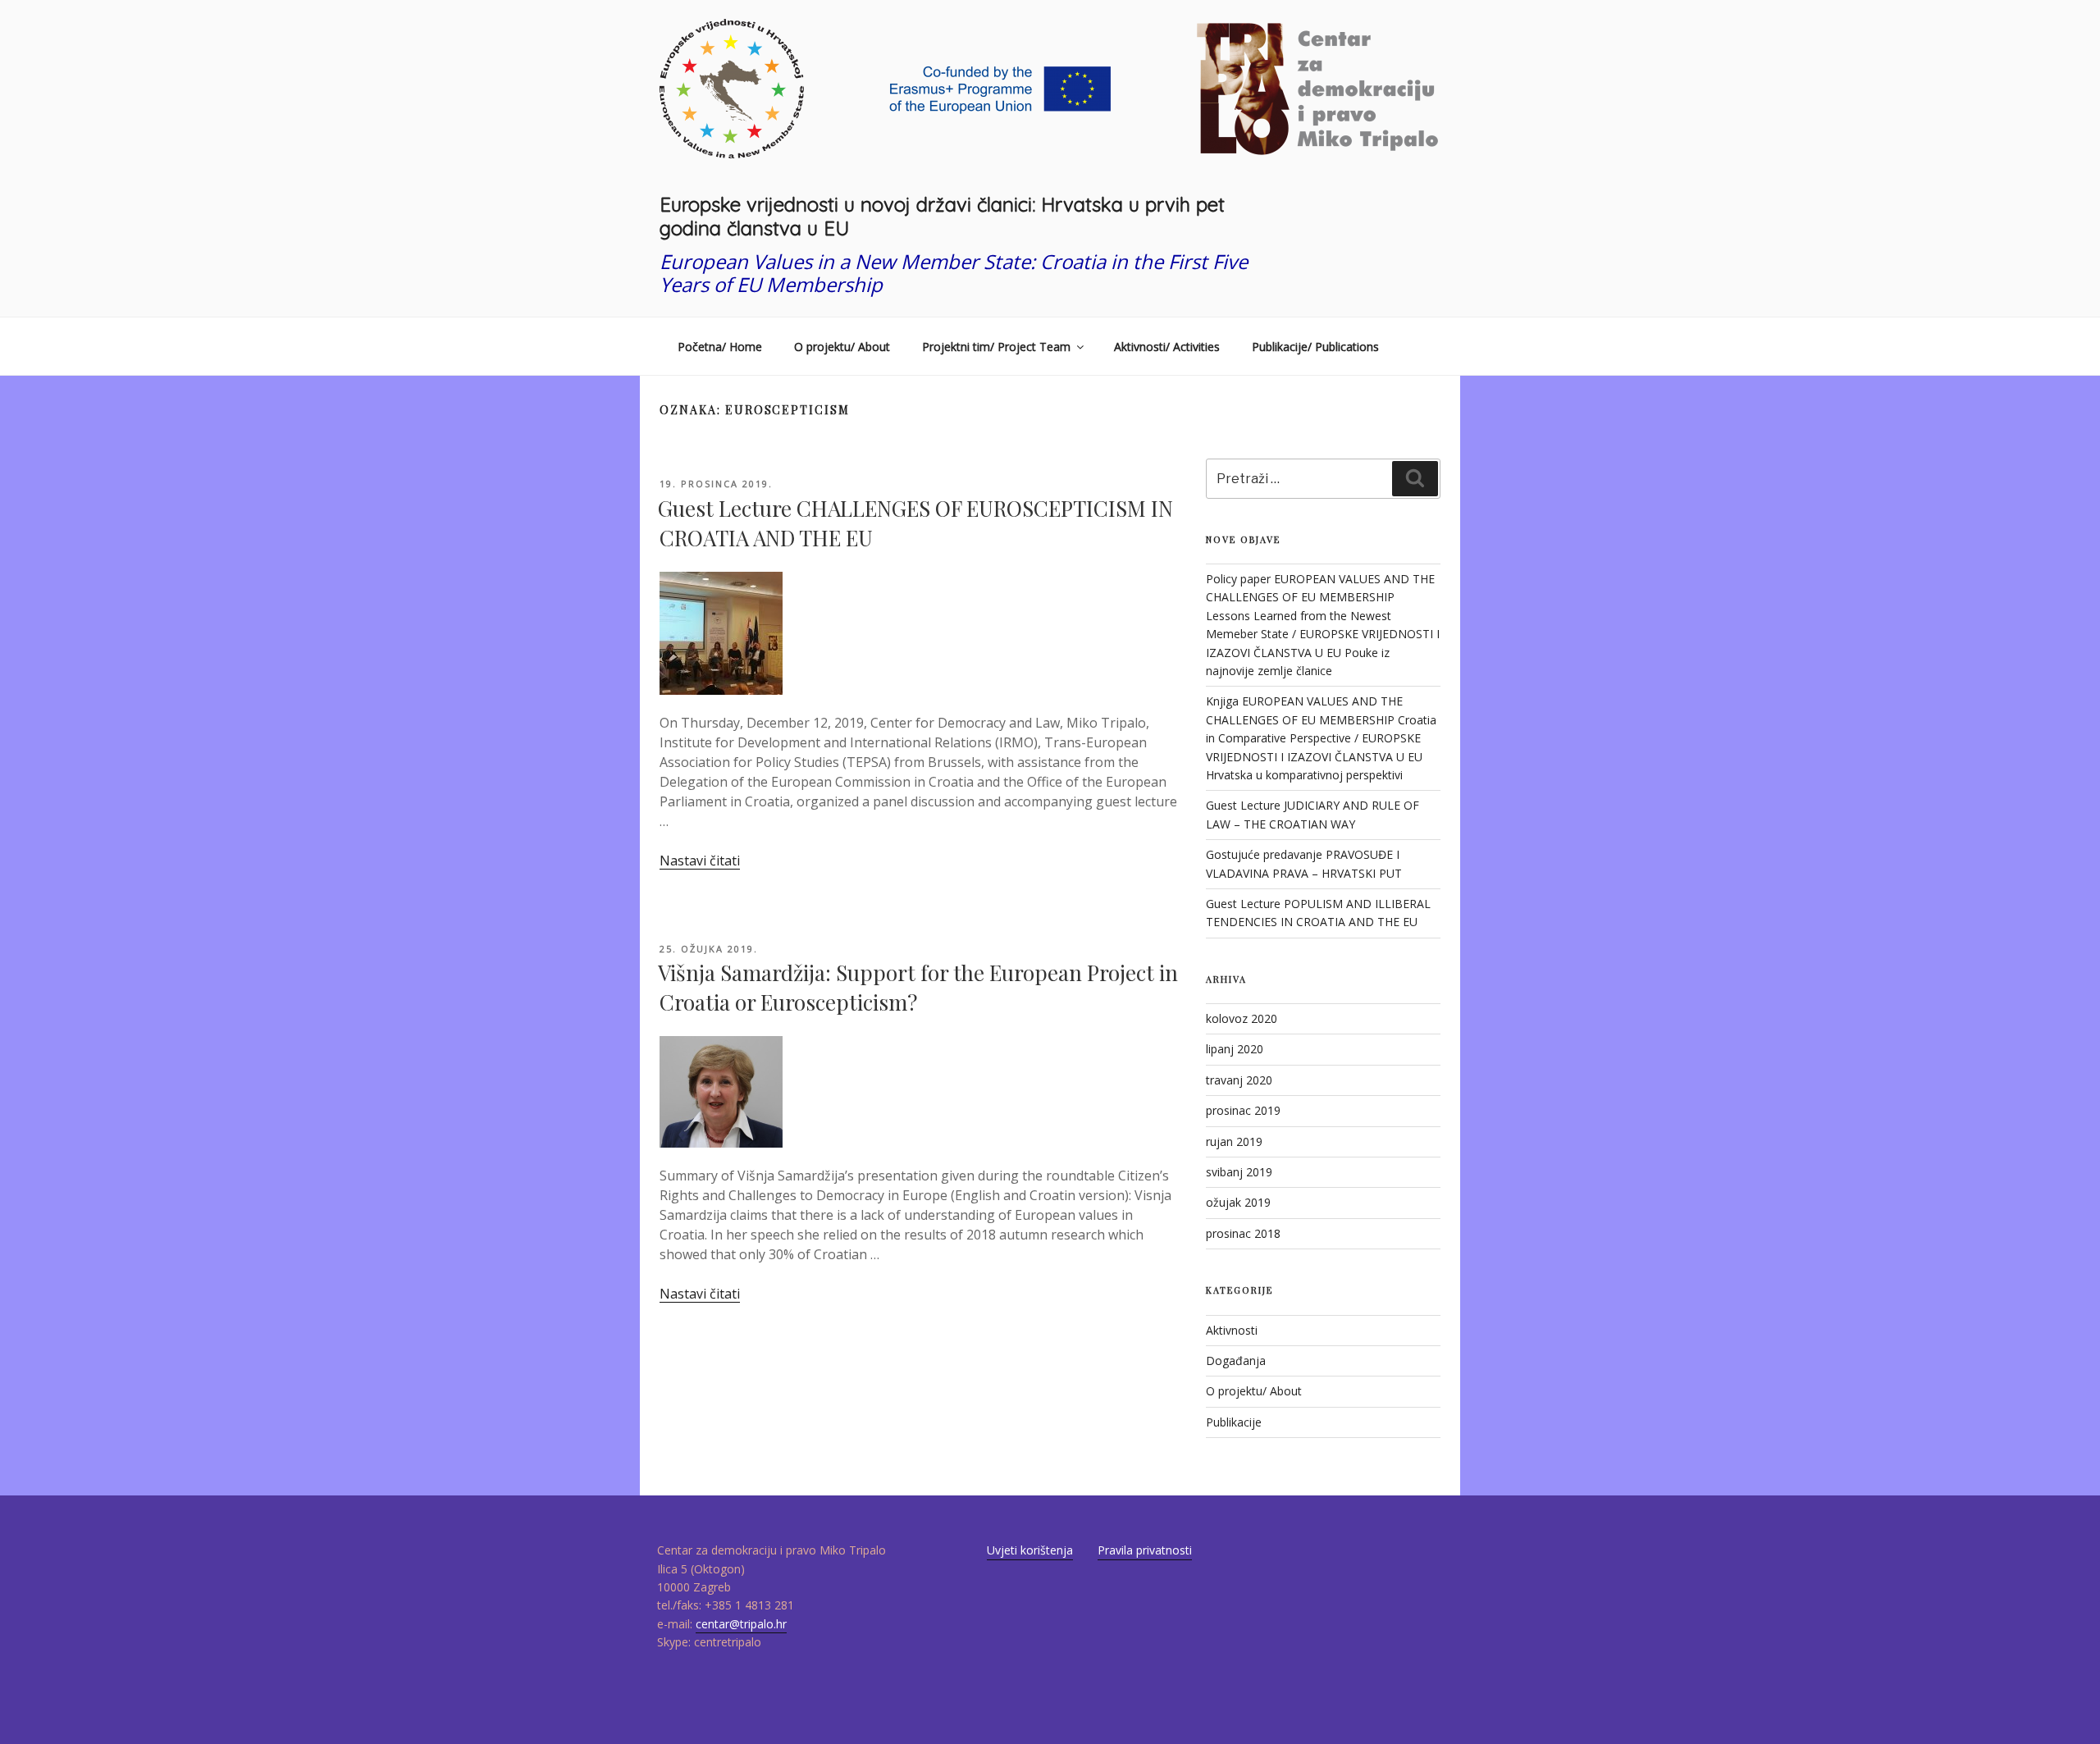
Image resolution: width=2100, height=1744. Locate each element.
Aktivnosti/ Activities (1167, 347)
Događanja (1236, 1361)
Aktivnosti (1232, 1330)
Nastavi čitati (700, 861)
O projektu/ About (842, 347)
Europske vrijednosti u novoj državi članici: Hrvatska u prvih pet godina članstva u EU (942, 216)
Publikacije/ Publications (1315, 347)
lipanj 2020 (1235, 1049)
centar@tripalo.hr (741, 1624)
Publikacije (1234, 1422)
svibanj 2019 (1239, 1172)
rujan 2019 (1234, 1141)
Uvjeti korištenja (1030, 1550)
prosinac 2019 (1243, 1110)
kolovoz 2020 (1242, 1018)
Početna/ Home (720, 347)
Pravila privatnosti (1145, 1550)
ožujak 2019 (1238, 1202)
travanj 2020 (1239, 1080)
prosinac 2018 (1243, 1233)
